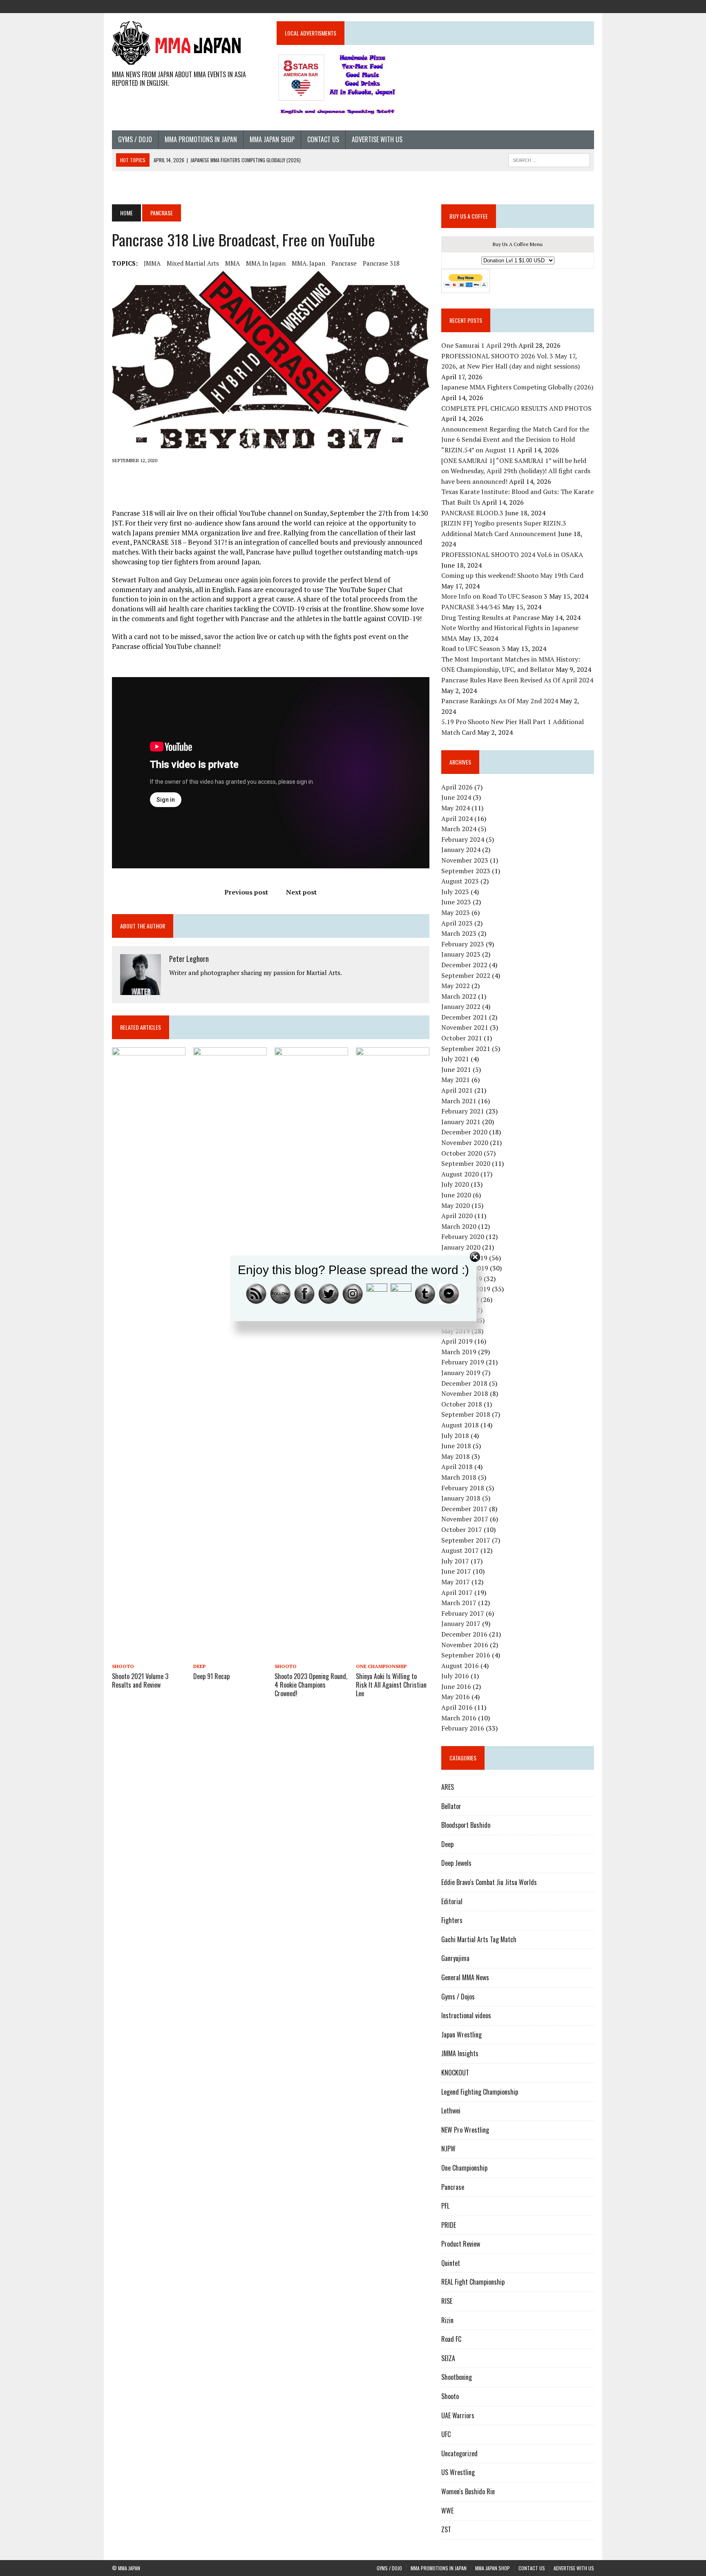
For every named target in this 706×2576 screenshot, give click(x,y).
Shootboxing (457, 2377)
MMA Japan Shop (272, 139)
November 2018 (465, 1393)
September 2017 (466, 1540)
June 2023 (456, 902)
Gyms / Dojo (135, 139)
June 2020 (456, 1195)
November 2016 (465, 1645)
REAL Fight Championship (473, 2282)
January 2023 (461, 954)
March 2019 (459, 1352)
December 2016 (464, 1634)
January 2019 (461, 1373)
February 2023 (463, 944)
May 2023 (456, 912)
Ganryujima (455, 1958)
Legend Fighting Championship (480, 2092)
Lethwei (451, 2111)
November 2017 (465, 1519)
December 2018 (464, 1383)
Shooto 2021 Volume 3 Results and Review (140, 1680)
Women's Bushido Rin (468, 2491)
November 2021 (465, 1027)
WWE (447, 2511)
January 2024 (461, 850)
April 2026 (457, 787)
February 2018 (463, 1488)
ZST (446, 2529)
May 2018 (456, 1456)
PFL (445, 2206)
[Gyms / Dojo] (529, 6)
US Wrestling (458, 2472)
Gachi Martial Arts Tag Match (479, 1939)
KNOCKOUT (455, 2073)
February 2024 (463, 839)
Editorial (452, 1901)
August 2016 (460, 1666)
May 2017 (456, 1582)
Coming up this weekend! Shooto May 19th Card (512, 575)
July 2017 (455, 1561)
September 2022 (466, 975)
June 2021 (456, 1069)
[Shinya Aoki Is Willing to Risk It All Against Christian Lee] (393, 1655)
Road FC (451, 2339)
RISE (447, 2301)
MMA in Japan (266, 263)
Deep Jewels (456, 1863)
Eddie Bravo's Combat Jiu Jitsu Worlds (489, 1882)
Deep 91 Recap (211, 1676)
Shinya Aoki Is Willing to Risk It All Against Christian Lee (391, 1685)
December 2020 (464, 1132)
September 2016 (466, 1655)
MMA (232, 263)
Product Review (461, 2244)
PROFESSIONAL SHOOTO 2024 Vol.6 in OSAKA (512, 555)
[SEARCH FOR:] (549, 159)
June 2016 (456, 1686)
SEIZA (448, 2358)
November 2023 (465, 860)
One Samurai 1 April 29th (479, 345)
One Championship (381, 1666)
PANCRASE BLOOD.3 (472, 513)
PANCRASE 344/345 (471, 607)
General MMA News (465, 1977)
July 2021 (455, 1059)
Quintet (451, 2263)
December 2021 (464, 1017)
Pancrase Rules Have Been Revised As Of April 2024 (517, 680)
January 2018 (461, 1498)
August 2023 (460, 881)
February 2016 (463, 1728)
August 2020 (460, 1174)
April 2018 (457, 1467)
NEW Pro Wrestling (465, 2130)
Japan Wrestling (461, 2035)
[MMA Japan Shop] (558, 6)
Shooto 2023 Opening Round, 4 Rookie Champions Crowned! (311, 1685)
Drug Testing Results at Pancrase (490, 617)
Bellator (451, 1806)
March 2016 (459, 1718)
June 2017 (456, 1571)
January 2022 (461, 1006)
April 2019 (457, 1341)
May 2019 (456, 1331)
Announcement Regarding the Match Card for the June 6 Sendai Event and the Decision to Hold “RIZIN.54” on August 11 (515, 439)
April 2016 (457, 1707)
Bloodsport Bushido (466, 1825)
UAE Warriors (458, 2415)
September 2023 (466, 871)
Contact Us (323, 139)
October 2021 (462, 1038)
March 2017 (459, 1603)
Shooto (123, 1666)
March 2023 (459, 933)
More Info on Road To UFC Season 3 (494, 596)
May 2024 (456, 808)
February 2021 (463, 1111)
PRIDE (449, 2225)
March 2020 (459, 1226)
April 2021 (457, 1090)
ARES (448, 1787)
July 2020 (455, 1184)
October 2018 (462, 1404)
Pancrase (344, 263)
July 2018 (455, 1436)
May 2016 (456, 1697)
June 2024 (456, 797)
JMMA (152, 263)
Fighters (452, 1920)
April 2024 (457, 818)
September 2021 (466, 1049)
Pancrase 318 (381, 263)
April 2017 (457, 1592)
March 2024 (459, 829)
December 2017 (464, 1509)
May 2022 (456, 986)
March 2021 (459, 1101)
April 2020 (457, 1216)
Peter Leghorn (189, 959)
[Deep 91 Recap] (230, 1655)
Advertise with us (377, 139)
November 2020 (465, 1143)
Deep (200, 1666)
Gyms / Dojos (458, 1997)
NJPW (448, 2149)
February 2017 (463, 1613)
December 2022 (464, 965)
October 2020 (462, 1153)
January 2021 (461, 1122)
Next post (301, 892)
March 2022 (459, 996)
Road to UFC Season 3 (473, 648)
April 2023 (457, 923)
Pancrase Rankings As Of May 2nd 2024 (500, 701)
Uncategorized (459, 2453)
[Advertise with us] (588, 6)
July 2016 (455, 1676)
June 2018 (456, 1446)
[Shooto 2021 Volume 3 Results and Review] (149, 1655)
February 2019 (463, 1362)
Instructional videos (466, 2015)
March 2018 (459, 1477)
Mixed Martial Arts (193, 263)
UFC (446, 2434)
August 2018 (460, 1425)
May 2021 (456, 1080)
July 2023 (455, 892)
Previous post (246, 892)
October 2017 (462, 1529)
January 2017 (461, 1623)
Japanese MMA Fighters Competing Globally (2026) (517, 387)
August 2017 (460, 1550)
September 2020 (466, 1163)
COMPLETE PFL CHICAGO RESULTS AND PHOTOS (517, 408)
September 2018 (466, 1414)
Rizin (447, 2320)
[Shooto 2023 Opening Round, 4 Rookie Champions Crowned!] (311, 1655)
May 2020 (456, 1205)
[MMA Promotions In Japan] (543, 6)
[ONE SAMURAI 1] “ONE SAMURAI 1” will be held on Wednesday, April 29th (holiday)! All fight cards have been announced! (516, 471)
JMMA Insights (460, 2053)
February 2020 (463, 1237)
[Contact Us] (573, 6)
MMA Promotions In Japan (201, 139)
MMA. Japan (308, 263)
